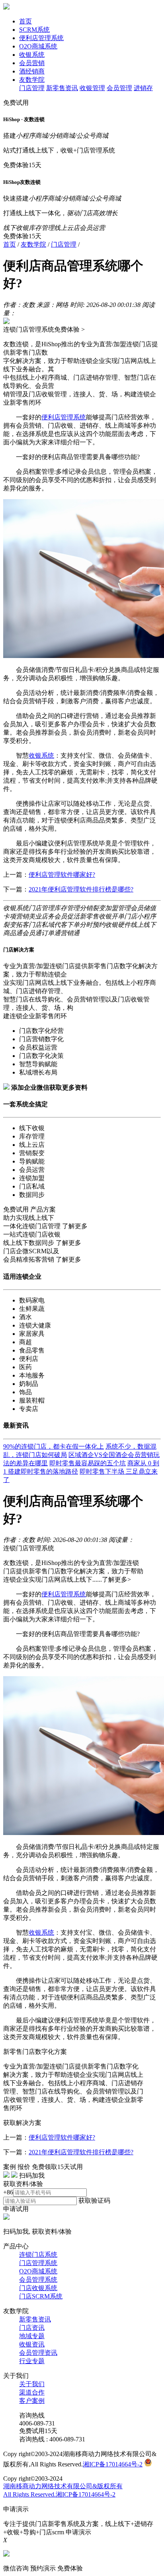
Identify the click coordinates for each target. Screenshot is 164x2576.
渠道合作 (32, 2392)
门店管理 (32, 88)
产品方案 (43, 1209)
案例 (10, 2167)
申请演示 (78, 2532)
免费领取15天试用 (57, 2167)
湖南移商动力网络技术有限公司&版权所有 (63, 2486)
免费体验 (70, 2568)
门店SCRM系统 (41, 2296)
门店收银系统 (38, 2288)
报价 (24, 2167)
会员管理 (119, 88)
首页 (25, 21)
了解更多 (75, 1226)
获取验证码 (94, 2201)
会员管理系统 (38, 2280)
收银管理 (92, 88)
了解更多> (116, 1579)
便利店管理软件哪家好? (62, 875)
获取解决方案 (22, 2123)
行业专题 (32, 2361)
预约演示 (43, 2568)
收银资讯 (32, 2344)
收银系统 (32, 55)
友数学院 (32, 80)
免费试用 (16, 103)
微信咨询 (16, 2568)
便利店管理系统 (41, 38)
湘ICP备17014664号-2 (113, 2464)
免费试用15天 (38, 2431)
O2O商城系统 (38, 46)
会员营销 (32, 63)
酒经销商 (32, 71)
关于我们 (32, 2384)
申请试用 (16, 2209)
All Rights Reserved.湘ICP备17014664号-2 (59, 2494)
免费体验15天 (22, 165)
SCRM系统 (34, 30)
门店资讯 (32, 2328)
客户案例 (32, 2401)
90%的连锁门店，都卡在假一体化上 (54, 1446)
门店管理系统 (38, 2263)
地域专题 (32, 2336)
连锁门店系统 (38, 2255)
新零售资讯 (62, 88)
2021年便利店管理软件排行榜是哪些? (81, 889)
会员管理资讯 (38, 2353)
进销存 (143, 88)
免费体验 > (69, 329)
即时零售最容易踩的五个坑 (88, 1463)
